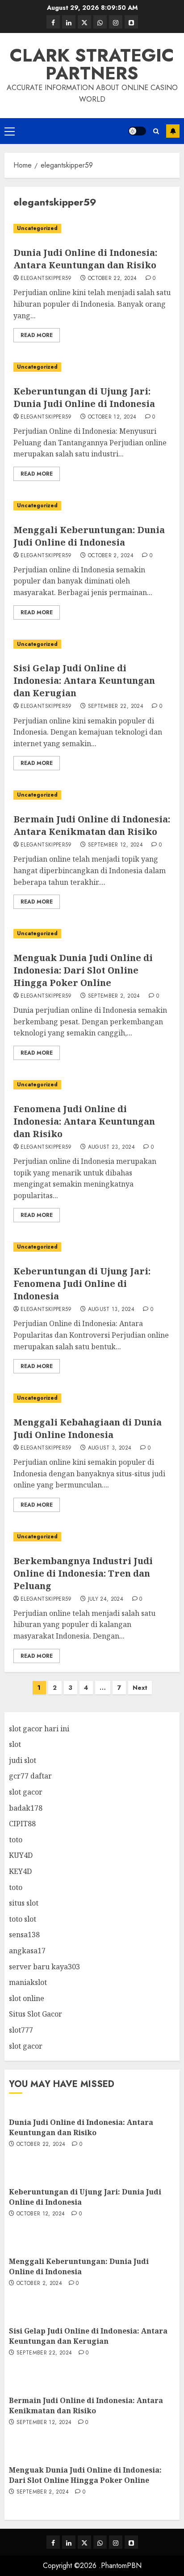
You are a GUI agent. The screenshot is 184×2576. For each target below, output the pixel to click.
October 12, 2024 (112, 417)
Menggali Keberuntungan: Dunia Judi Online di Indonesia (89, 536)
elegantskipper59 (46, 279)
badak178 (26, 1808)
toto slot (23, 1919)
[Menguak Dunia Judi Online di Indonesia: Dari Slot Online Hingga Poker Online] (92, 934)
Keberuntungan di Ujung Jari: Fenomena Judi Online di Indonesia (82, 1284)
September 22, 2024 (116, 707)
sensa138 (24, 1935)
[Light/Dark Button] (137, 131)
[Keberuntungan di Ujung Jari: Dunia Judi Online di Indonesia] (92, 367)
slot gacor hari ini (39, 1729)
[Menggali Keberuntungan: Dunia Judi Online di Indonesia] (92, 506)
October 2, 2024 (111, 556)
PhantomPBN (121, 2566)
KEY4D (20, 1871)
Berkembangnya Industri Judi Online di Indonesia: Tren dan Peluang (83, 1573)
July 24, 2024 (106, 1599)
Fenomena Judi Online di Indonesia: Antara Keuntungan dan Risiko (84, 1121)
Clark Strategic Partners (92, 64)
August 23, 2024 (111, 1147)
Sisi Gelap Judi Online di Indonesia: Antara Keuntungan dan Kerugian (84, 680)
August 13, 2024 (111, 1310)
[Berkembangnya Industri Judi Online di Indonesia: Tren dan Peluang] (92, 1537)
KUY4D (21, 1855)
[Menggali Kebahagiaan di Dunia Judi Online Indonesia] (92, 1398)
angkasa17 (27, 1951)
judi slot (23, 1760)
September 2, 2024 (114, 996)
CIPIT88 (22, 1824)
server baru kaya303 (44, 1967)
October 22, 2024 (113, 279)
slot (15, 1744)
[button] (10, 131)
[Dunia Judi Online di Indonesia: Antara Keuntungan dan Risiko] (92, 228)
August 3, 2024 (110, 1448)
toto (16, 1840)
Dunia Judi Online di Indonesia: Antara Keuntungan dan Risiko (85, 259)
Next (140, 1688)
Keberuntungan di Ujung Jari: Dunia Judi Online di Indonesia (84, 397)
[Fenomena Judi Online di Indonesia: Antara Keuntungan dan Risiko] (92, 1085)
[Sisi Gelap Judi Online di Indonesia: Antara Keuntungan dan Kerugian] (92, 644)
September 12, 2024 (115, 845)
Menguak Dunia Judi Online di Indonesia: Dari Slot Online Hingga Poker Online (83, 970)
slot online (27, 1998)
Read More (37, 335)
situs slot (24, 1903)
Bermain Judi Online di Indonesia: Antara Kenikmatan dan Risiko (92, 825)
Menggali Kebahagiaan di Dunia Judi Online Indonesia (88, 1428)
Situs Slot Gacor (36, 2014)
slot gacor (26, 1792)
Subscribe (173, 131)
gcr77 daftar (30, 1776)
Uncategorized (37, 228)
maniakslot (28, 1982)
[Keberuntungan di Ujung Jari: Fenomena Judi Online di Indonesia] (92, 1247)
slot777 (21, 2030)
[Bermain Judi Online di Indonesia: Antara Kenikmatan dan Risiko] (92, 795)
